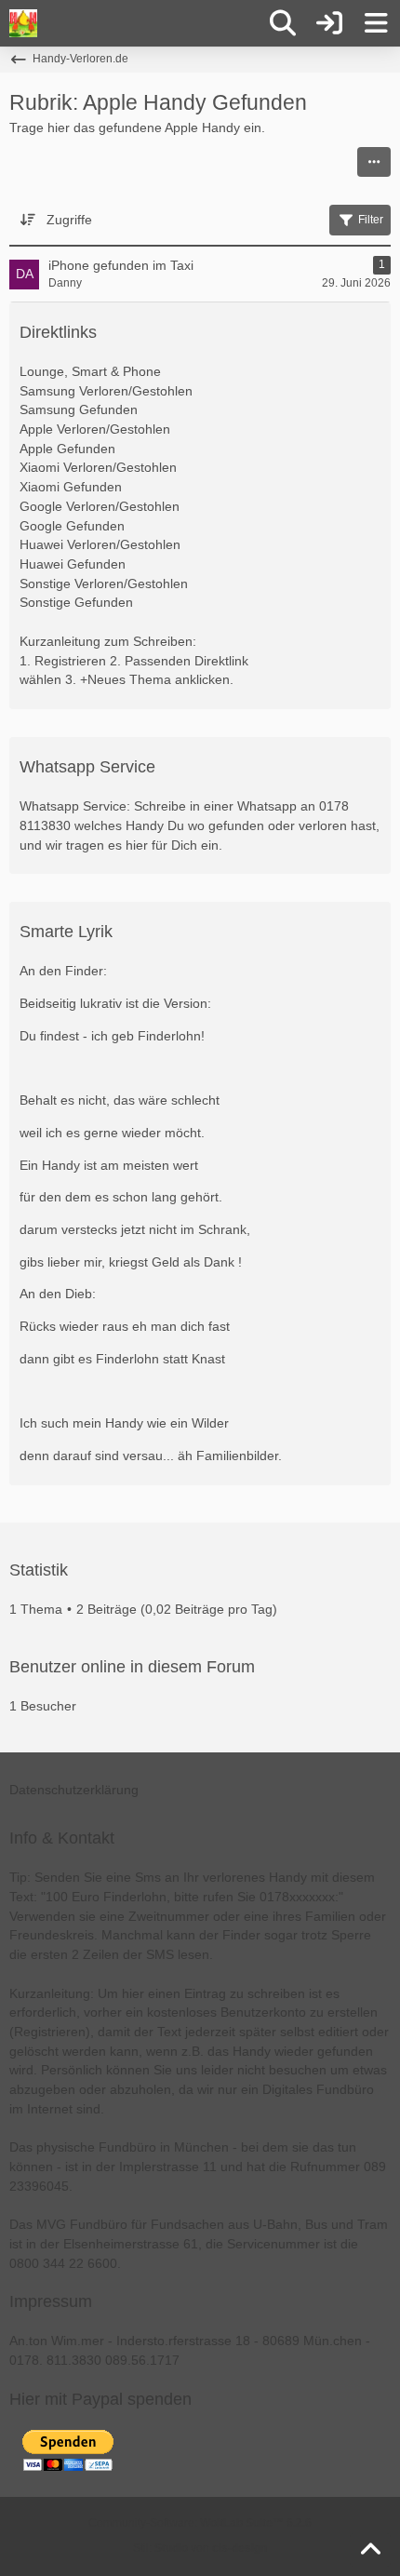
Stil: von (200, 2548)
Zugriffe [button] (69, 220)
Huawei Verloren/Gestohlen (100, 544)
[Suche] (283, 23)
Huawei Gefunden (73, 564)
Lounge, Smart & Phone (90, 371)
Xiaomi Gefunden (71, 487)
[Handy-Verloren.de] (23, 23)
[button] (374, 162)
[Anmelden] (329, 23)
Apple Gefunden (67, 449)
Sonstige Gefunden (76, 602)
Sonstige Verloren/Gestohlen (104, 584)
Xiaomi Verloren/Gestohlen (98, 467)
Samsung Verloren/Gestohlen (106, 391)
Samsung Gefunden (79, 409)
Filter (371, 220)
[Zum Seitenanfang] (370, 2550)
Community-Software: (200, 2523)
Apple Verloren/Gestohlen (95, 429)
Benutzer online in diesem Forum (132, 1667)
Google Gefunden (72, 526)
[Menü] (376, 23)
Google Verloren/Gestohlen (100, 506)
